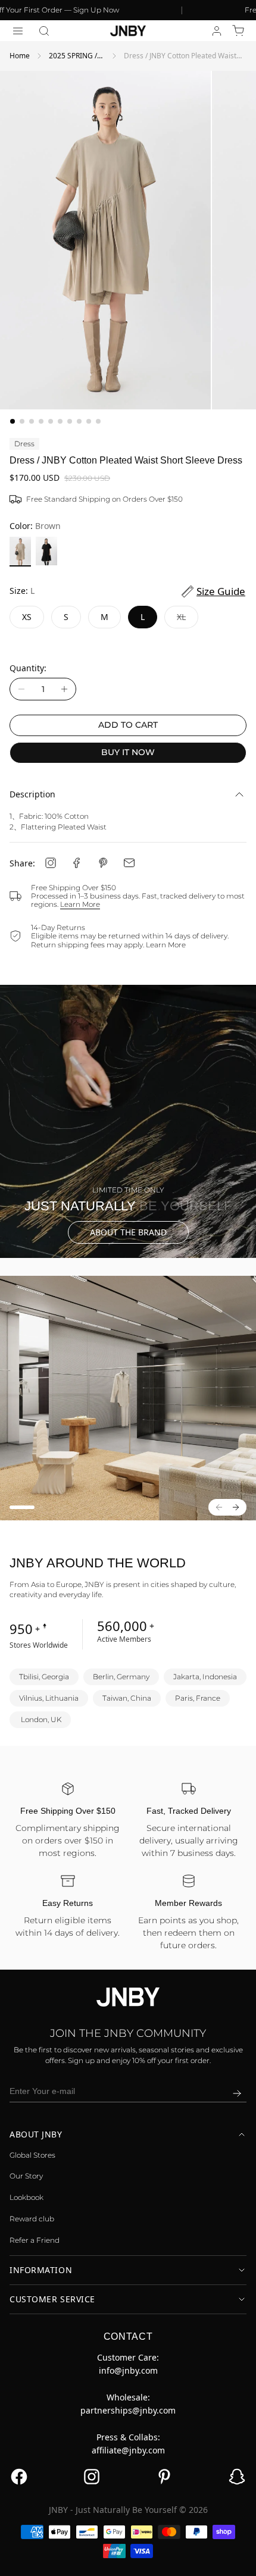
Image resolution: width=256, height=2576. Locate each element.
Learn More (80, 904)
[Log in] (217, 31)
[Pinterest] (103, 863)
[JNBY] (128, 31)
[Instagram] (51, 863)
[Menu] (18, 31)
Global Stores (32, 2155)
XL (188, 620)
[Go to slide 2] (22, 421)
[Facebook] (77, 863)
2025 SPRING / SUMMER (73, 56)
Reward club (32, 2219)
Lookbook (26, 2197)
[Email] (129, 863)
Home (20, 56)
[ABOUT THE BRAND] (128, 1121)
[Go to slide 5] (51, 421)
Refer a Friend (35, 2240)
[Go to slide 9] (89, 421)
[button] (44, 31)
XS (27, 617)
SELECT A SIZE (128, 2558)
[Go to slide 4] (41, 421)
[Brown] (20, 552)
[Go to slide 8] (79, 421)
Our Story (26, 2176)
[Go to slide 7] (70, 421)
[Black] (46, 552)
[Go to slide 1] (13, 421)
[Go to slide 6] (60, 421)
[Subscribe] (237, 2093)
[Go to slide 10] (98, 421)
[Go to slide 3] (32, 421)
